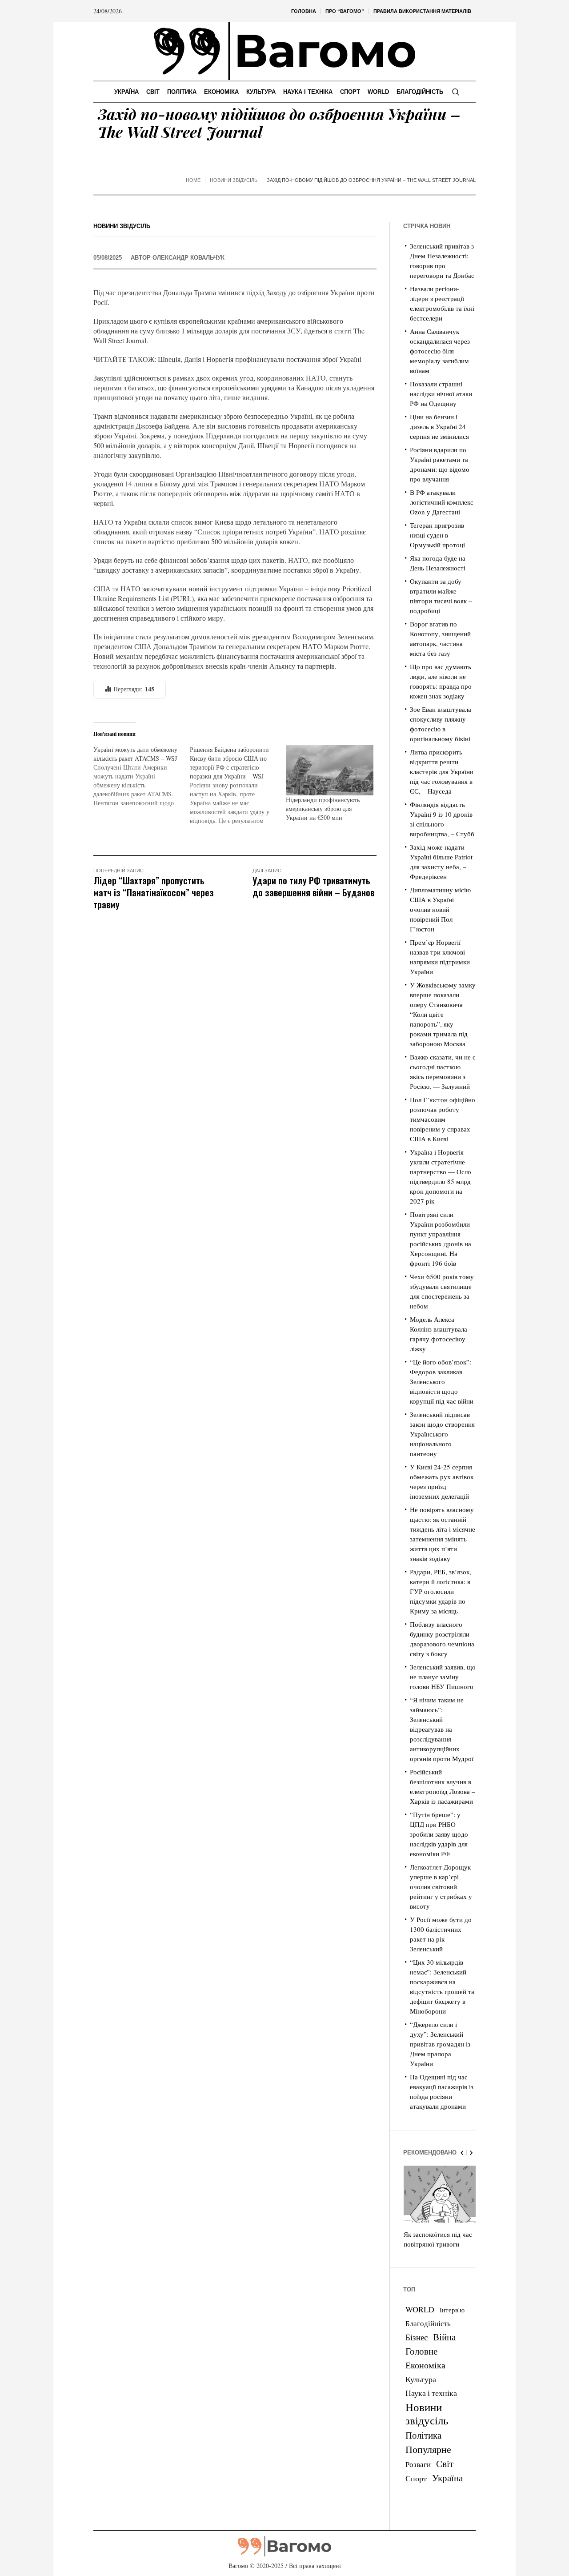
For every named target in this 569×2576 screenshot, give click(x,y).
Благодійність (428, 2323)
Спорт (416, 2478)
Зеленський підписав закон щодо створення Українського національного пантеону (442, 1434)
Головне (421, 2351)
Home (193, 180)
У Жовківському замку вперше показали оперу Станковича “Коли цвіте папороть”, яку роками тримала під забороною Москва (443, 1014)
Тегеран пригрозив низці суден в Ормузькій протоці (437, 535)
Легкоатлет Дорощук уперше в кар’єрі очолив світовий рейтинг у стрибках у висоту (441, 1886)
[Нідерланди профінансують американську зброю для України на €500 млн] (330, 770)
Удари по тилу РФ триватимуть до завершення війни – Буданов (313, 886)
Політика (423, 2435)
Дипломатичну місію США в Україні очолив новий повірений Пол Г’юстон (440, 909)
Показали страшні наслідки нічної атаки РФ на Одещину (441, 393)
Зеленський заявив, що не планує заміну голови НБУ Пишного (443, 1677)
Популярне (428, 2449)
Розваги (418, 2464)
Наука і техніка (431, 2393)
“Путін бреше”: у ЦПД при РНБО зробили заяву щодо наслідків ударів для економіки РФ (439, 1834)
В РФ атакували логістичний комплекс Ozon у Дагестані (442, 502)
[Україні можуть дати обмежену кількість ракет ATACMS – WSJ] (142, 776)
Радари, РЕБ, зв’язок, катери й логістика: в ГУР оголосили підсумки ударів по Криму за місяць (441, 1591)
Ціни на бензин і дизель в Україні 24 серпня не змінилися (439, 426)
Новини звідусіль (234, 180)
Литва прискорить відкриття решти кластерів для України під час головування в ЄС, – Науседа (442, 771)
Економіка (425, 2365)
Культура (421, 2379)
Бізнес (417, 2337)
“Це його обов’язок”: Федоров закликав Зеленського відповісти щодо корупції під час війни (442, 1381)
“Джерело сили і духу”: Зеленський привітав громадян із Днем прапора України (440, 2044)
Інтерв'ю (452, 2310)
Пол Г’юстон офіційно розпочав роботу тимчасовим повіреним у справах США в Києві (443, 1119)
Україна (447, 2478)
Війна (444, 2337)
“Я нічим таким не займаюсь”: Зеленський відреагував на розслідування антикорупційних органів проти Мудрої (442, 1729)
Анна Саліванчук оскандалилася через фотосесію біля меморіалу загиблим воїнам (440, 351)
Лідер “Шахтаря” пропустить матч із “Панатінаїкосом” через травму (154, 892)
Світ (445, 2464)
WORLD (420, 2309)
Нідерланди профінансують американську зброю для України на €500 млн (323, 809)
